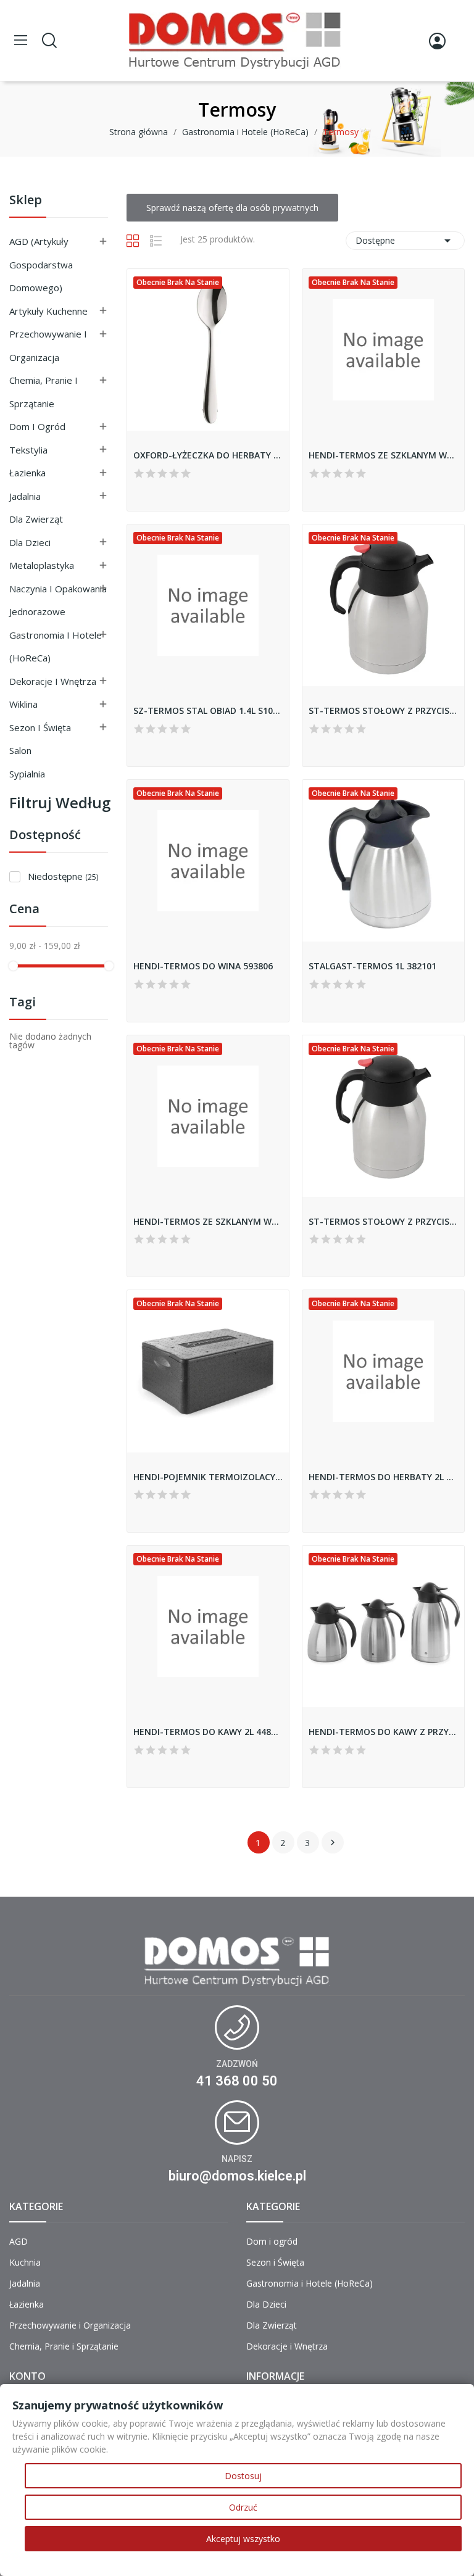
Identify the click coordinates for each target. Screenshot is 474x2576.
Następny (333, 1842)
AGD (19, 2241)
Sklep (26, 201)
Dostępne (405, 241)
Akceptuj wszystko (243, 2539)
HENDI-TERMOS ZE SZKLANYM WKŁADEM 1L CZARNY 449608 (208, 1221)
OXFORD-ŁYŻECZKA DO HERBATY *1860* (208, 455)
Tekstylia (28, 450)
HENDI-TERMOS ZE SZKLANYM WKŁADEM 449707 (383, 455)
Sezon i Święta (40, 727)
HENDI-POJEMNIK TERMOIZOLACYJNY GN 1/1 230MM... (208, 1477)
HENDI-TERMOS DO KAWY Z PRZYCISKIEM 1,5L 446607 (383, 1732)
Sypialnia (27, 774)
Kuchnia (25, 2262)
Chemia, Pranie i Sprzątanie (44, 392)
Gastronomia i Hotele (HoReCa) (56, 647)
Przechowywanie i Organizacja (48, 346)
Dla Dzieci (30, 542)
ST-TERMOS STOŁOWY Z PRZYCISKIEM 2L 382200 (383, 1221)
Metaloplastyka (42, 565)
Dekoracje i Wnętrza (53, 681)
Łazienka (27, 473)
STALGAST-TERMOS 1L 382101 (372, 966)
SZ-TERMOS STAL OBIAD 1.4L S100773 (208, 710)
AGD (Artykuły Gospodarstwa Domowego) (41, 264)
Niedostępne (63, 876)
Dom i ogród (37, 426)
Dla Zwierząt (36, 519)
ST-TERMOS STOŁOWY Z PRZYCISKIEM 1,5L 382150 (383, 710)
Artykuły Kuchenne (48, 311)
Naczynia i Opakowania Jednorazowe (58, 600)
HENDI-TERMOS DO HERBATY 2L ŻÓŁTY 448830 (383, 1477)
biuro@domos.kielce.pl (237, 2176)
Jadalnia (25, 496)
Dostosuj (243, 2476)
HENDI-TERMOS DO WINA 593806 (203, 966)
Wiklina (23, 704)
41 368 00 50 (237, 2081)
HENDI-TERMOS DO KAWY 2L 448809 (208, 1732)
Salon (20, 750)
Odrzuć (243, 2507)
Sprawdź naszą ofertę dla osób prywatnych (232, 208)
